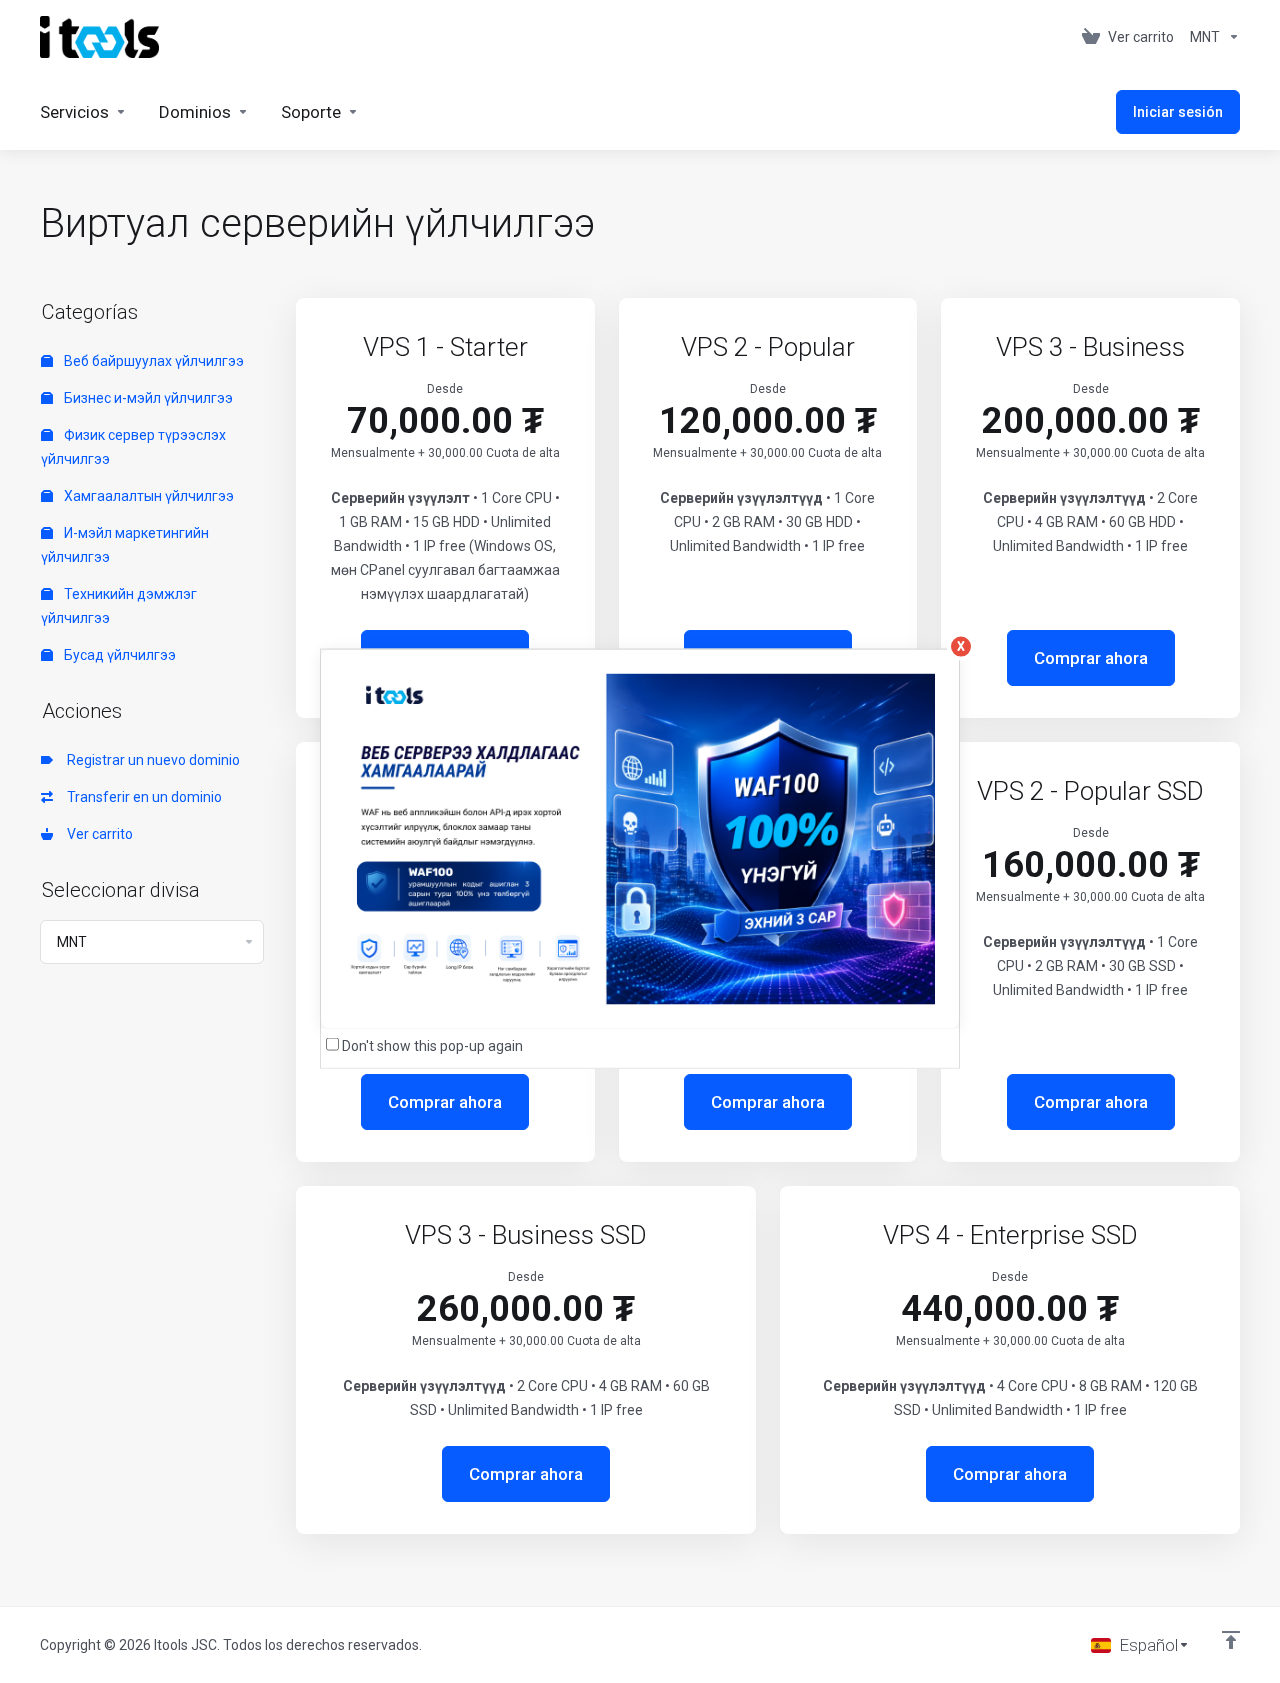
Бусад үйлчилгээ (118, 655)
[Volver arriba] (1231, 1640)
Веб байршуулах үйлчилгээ (152, 361)
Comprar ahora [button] (1091, 658)
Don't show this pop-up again (432, 1046)
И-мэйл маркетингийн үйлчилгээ (125, 545)
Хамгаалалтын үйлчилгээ (147, 496)
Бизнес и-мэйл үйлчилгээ (147, 398)
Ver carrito (97, 834)
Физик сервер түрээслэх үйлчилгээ (133, 447)
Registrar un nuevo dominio (150, 760)
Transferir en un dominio (141, 797)
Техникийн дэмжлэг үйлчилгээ (119, 606)
